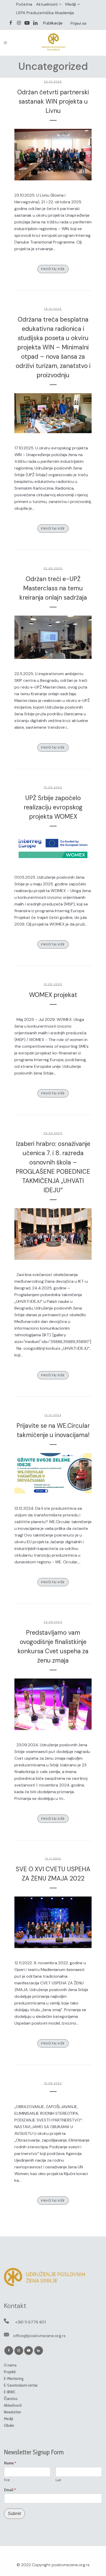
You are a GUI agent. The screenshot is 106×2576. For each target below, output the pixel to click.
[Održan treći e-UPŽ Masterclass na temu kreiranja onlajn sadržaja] (53, 637)
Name (10, 2463)
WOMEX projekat (53, 995)
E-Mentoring (14, 2378)
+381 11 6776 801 (30, 2322)
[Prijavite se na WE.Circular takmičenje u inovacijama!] (53, 1473)
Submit (14, 2514)
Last (58, 2480)
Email (10, 2490)
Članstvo (11, 2399)
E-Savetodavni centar (21, 2385)
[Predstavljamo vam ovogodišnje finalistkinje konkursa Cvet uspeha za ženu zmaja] (53, 1704)
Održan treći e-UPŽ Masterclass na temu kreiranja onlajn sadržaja (53, 588)
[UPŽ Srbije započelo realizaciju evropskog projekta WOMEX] (53, 849)
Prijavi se (78, 23)
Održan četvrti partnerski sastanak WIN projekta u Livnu (53, 101)
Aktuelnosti (47, 4)
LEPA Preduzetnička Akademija (45, 13)
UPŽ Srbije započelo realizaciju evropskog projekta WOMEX (53, 807)
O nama (10, 2365)
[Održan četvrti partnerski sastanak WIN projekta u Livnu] (53, 155)
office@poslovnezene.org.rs (39, 2336)
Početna (24, 4)
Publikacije (53, 23)
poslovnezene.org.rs (71, 2565)
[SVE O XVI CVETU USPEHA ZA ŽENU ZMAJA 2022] (53, 1922)
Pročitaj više (53, 269)
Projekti (10, 2372)
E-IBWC (10, 2392)
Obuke (9, 2425)
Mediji (71, 4)
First (7, 2480)
